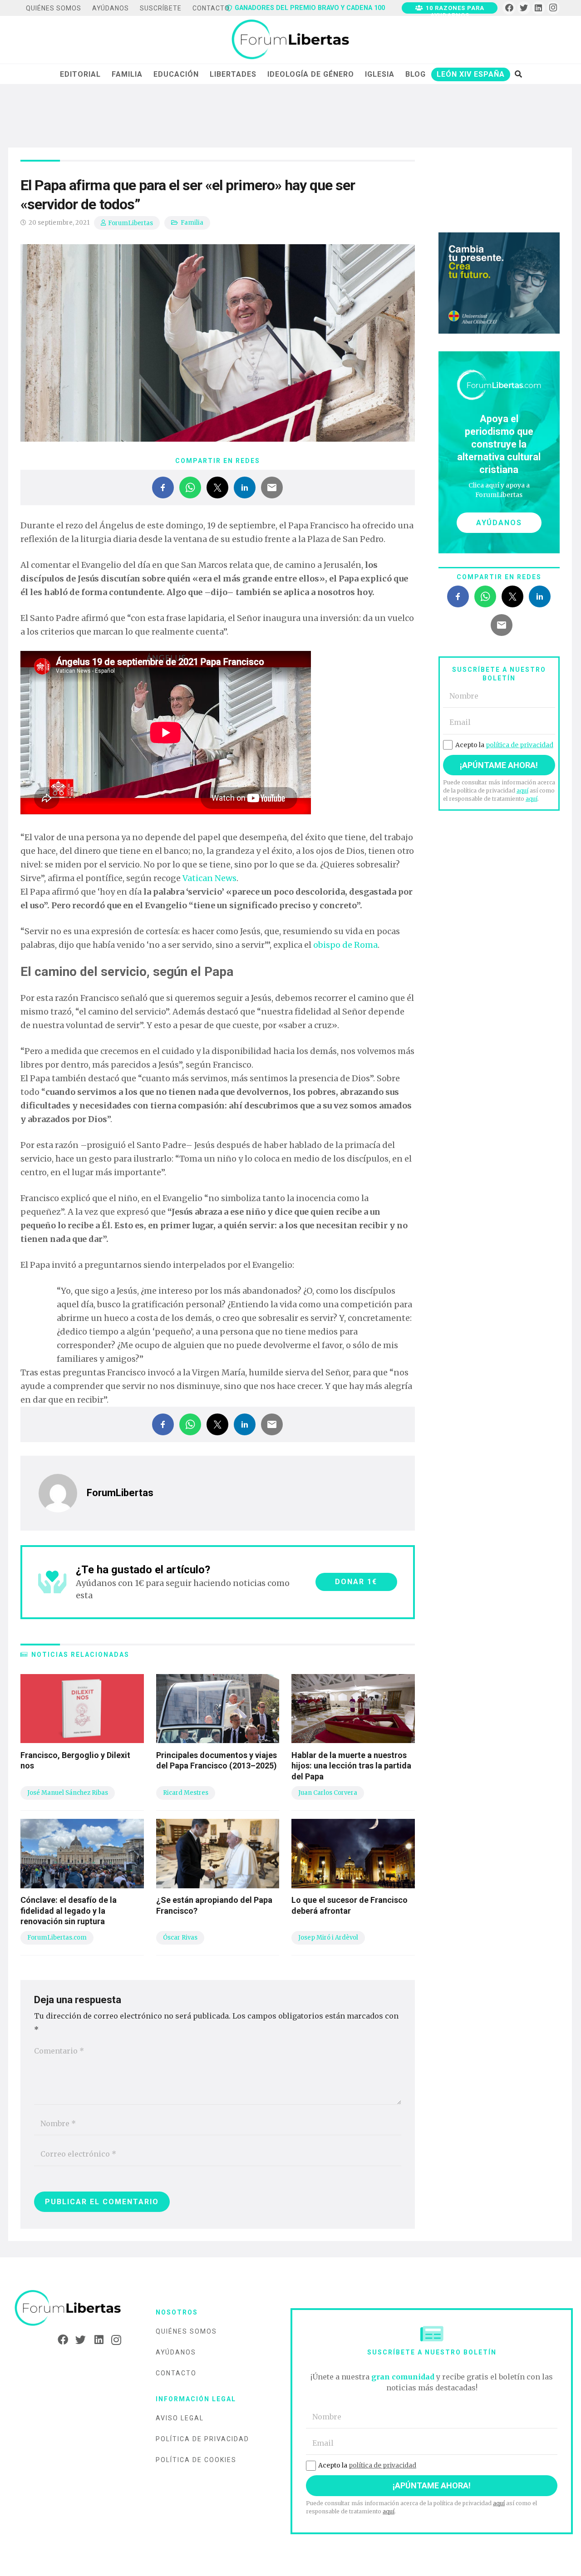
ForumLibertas (130, 223)
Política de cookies (196, 2460)
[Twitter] (524, 8)
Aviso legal (180, 2418)
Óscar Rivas (180, 1938)
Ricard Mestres (186, 1793)
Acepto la (504, 745)
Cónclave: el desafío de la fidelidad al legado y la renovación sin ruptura (69, 1911)
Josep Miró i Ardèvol (328, 1938)
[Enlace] (290, 40)
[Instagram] (553, 8)
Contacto (176, 2373)
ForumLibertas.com (57, 1938)
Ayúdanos (176, 2352)
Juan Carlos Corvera (328, 1793)
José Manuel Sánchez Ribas (68, 1793)
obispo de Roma (345, 945)
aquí (522, 791)
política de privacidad (519, 745)
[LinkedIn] (539, 8)
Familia (192, 223)
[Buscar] (518, 74)
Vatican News (209, 878)
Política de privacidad (202, 2439)
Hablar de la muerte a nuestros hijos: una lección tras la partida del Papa (351, 1766)
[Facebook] (509, 8)
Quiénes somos (186, 2331)
